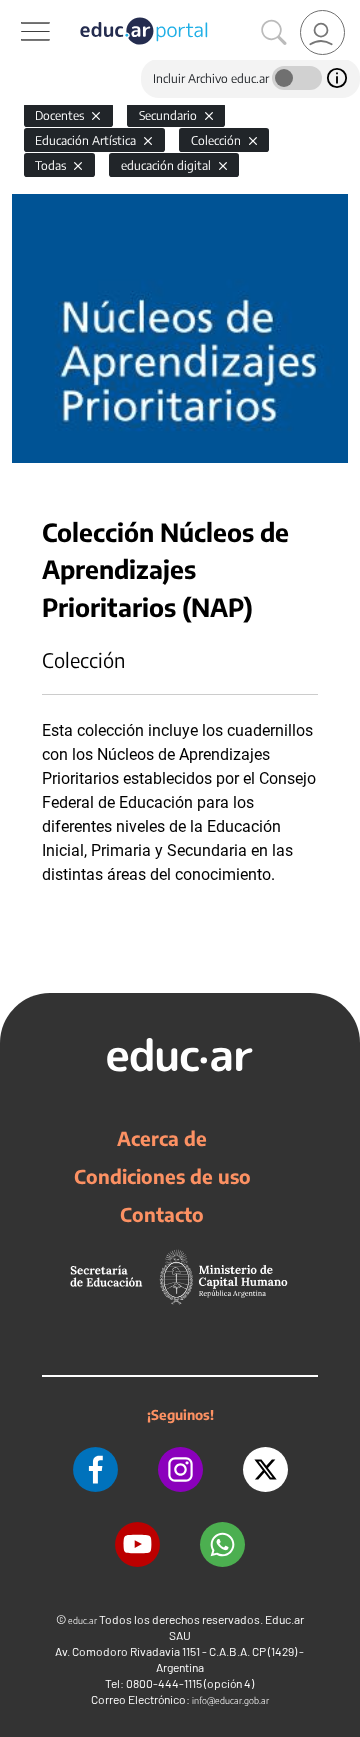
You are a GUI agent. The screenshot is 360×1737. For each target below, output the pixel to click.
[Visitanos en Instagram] (180, 1469)
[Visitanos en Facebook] (95, 1469)
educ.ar (82, 1620)
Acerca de (162, 1138)
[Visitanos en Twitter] (265, 1469)
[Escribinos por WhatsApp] (222, 1544)
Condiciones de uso (162, 1176)
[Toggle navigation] (18, 11)
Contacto (162, 1214)
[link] (322, 32)
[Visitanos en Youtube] (137, 1544)
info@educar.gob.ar (230, 1700)
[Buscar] (274, 33)
